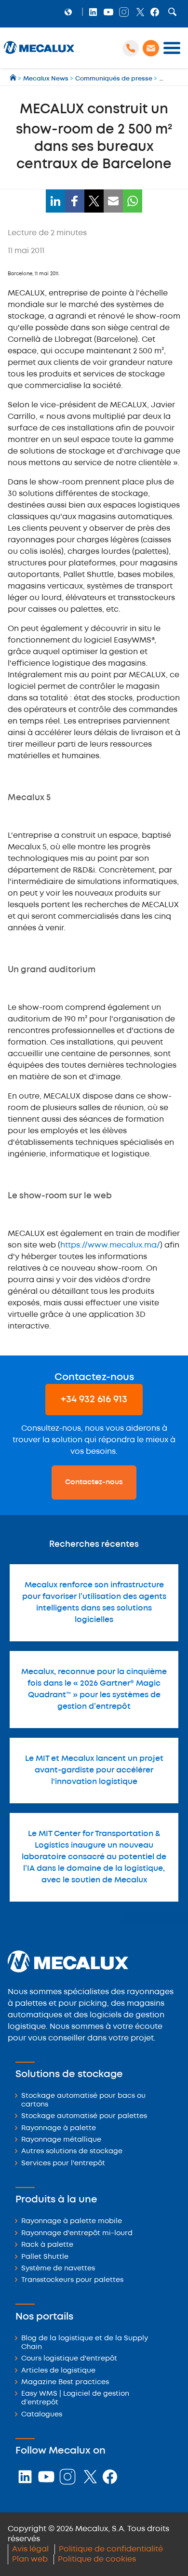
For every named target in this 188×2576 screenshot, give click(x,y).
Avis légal (30, 2549)
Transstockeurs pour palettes (72, 2280)
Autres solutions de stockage (72, 2152)
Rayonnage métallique (61, 2140)
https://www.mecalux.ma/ (110, 1245)
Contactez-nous (94, 1482)
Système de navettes (58, 2269)
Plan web (30, 2559)
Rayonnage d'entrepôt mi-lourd (77, 2234)
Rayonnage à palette (59, 2128)
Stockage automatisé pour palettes (84, 2116)
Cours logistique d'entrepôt (69, 2359)
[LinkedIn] (55, 201)
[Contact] (151, 48)
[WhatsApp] (133, 201)
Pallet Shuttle (45, 2257)
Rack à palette (47, 2245)
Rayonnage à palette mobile (72, 2221)
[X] (94, 201)
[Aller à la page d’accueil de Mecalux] (14, 79)
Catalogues (42, 2415)
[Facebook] (75, 201)
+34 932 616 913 (94, 1400)
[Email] (113, 201)
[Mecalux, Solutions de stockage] (39, 54)
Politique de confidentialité (111, 2549)
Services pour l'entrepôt (63, 2164)
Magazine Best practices (65, 2382)
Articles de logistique (58, 2371)
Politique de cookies (97, 2559)
